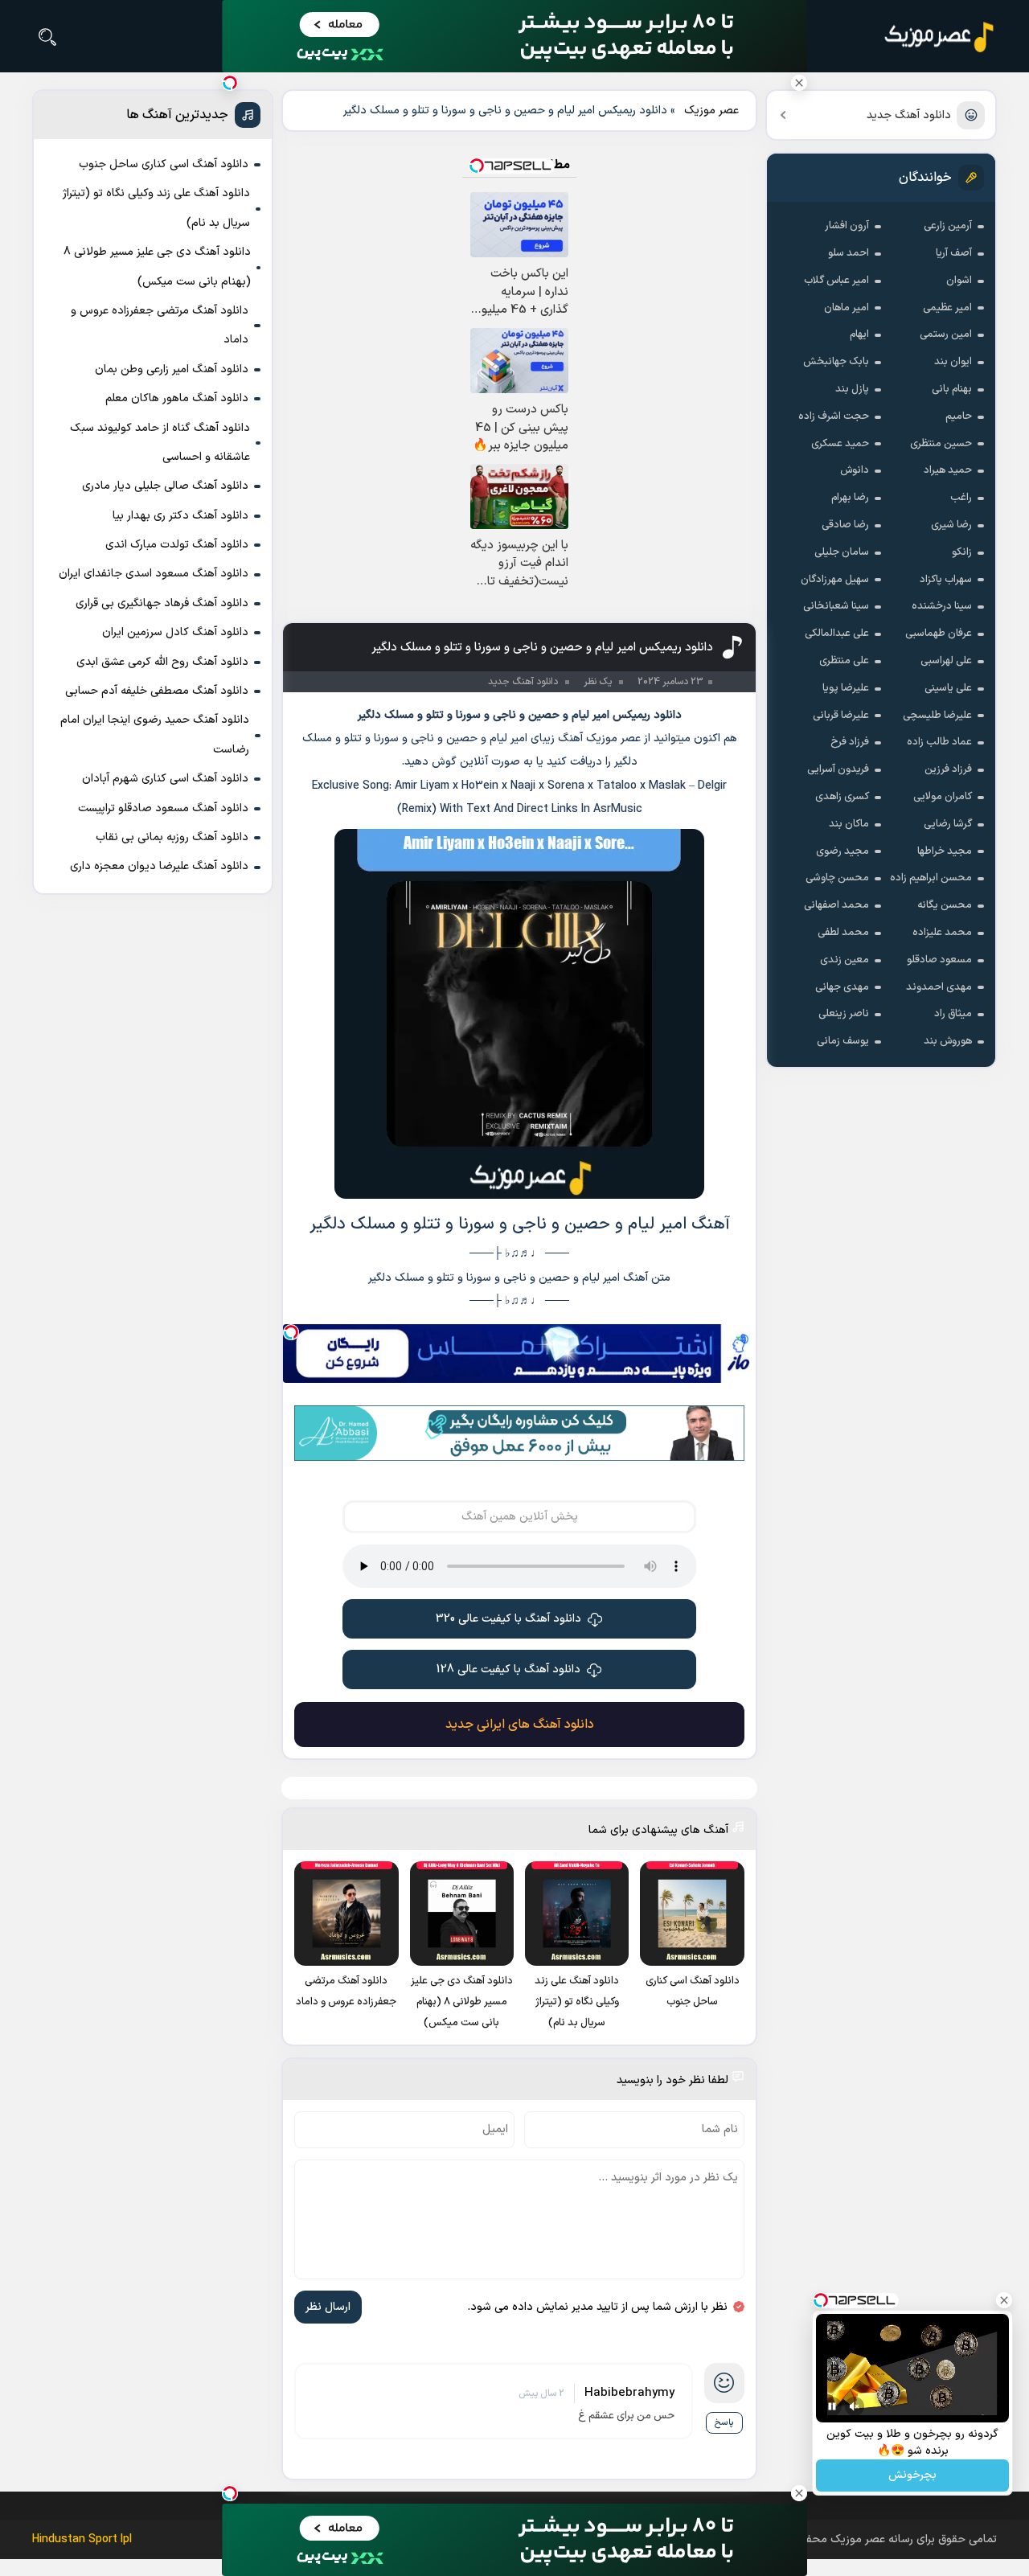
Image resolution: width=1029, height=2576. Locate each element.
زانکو (962, 552)
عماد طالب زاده (939, 742)
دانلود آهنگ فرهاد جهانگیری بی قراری (162, 603)
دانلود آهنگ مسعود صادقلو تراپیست (163, 808)
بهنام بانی (952, 389)
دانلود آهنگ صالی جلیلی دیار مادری (165, 486)
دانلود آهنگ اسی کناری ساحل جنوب (164, 164)
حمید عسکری (840, 444)
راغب (961, 498)
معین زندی (845, 960)
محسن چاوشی (837, 878)
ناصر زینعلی (844, 1014)
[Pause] (832, 2406)
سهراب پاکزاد (946, 580)
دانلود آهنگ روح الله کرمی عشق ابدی (162, 662)
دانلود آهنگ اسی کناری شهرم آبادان (165, 779)
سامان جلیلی (842, 552)
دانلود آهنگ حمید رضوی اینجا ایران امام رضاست (155, 734)
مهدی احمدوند (939, 987)
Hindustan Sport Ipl (82, 2539)
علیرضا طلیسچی (937, 716)
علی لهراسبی (946, 661)
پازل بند (852, 389)
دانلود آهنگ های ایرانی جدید (520, 1725)
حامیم (959, 416)
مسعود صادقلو (939, 960)
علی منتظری (844, 661)
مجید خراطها (945, 851)
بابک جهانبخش (836, 362)
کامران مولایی (943, 797)
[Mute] (855, 2406)
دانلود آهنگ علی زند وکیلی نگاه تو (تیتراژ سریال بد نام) (156, 208)
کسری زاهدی (842, 797)
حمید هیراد (948, 470)
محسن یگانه (945, 905)
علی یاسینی (948, 688)
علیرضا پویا (846, 688)
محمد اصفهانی (836, 905)
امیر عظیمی (947, 308)
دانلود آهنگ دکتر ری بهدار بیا (180, 516)
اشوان (959, 281)
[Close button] (799, 83)
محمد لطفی (843, 933)
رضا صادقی (845, 525)
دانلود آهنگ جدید (909, 115)
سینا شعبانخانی (836, 606)
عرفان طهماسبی (939, 634)
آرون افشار (847, 226)
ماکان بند (849, 824)
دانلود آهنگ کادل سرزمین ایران (175, 632)
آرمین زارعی (948, 226)
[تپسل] (291, 1332)
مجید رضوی (842, 851)
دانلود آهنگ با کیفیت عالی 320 (508, 1619)
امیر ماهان (847, 308)
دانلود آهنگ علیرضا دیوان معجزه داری (159, 866)
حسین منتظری (941, 444)
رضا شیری (951, 525)
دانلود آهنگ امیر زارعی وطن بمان (172, 369)
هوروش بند (948, 1041)
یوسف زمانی (843, 1041)
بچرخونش (912, 2476)
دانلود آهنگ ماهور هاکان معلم (177, 398)
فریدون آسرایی (838, 769)
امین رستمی (946, 334)
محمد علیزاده (942, 933)
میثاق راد (953, 1014)
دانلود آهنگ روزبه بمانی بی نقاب (172, 837)
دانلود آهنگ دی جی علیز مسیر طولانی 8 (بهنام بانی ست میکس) (157, 267)
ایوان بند (953, 362)
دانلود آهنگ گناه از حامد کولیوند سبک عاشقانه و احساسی (160, 443)
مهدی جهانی (842, 987)
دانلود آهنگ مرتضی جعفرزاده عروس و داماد (160, 325)
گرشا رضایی (948, 824)
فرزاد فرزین (948, 769)
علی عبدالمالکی (837, 634)
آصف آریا (954, 253)
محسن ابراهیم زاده (931, 878)
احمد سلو (849, 253)
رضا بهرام (850, 498)
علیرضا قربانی (841, 716)
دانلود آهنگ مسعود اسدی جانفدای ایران (154, 574)
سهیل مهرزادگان (835, 580)
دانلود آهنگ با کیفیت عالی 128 (508, 1669)
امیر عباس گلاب (836, 281)
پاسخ (724, 2423)
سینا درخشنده (942, 606)
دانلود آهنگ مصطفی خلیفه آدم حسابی (157, 691)
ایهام (859, 334)
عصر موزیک (711, 111)
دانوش (855, 470)
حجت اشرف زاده (834, 416)
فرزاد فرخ (850, 742)
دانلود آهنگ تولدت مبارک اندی (177, 545)
